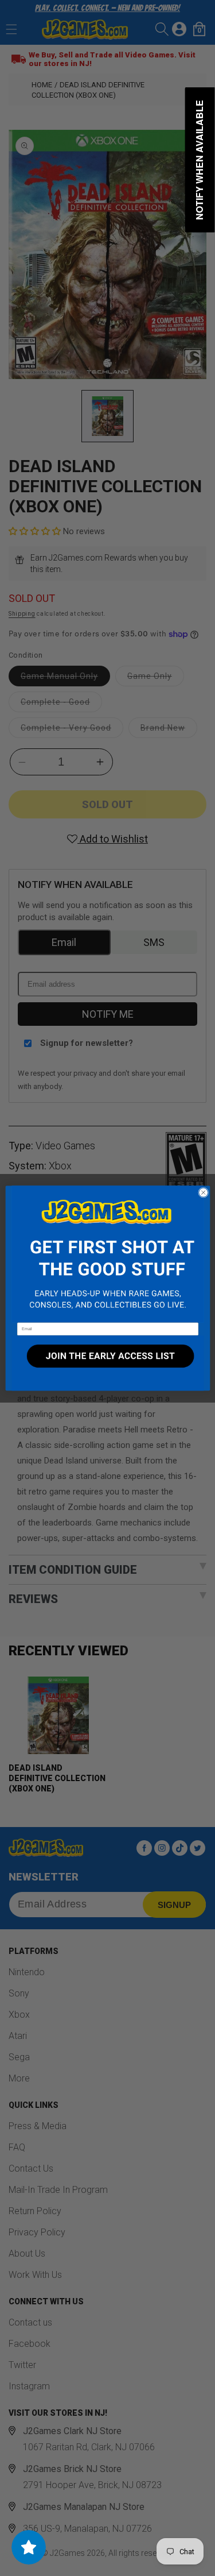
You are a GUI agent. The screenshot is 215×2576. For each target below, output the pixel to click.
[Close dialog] (203, 1192)
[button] (107, 1254)
